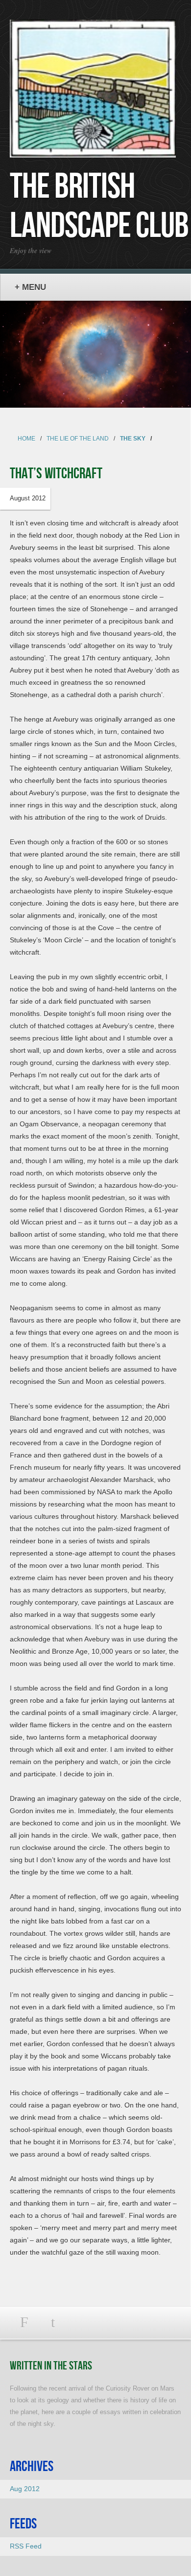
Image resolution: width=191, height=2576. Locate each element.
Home (26, 439)
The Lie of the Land (78, 439)
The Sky (133, 439)
